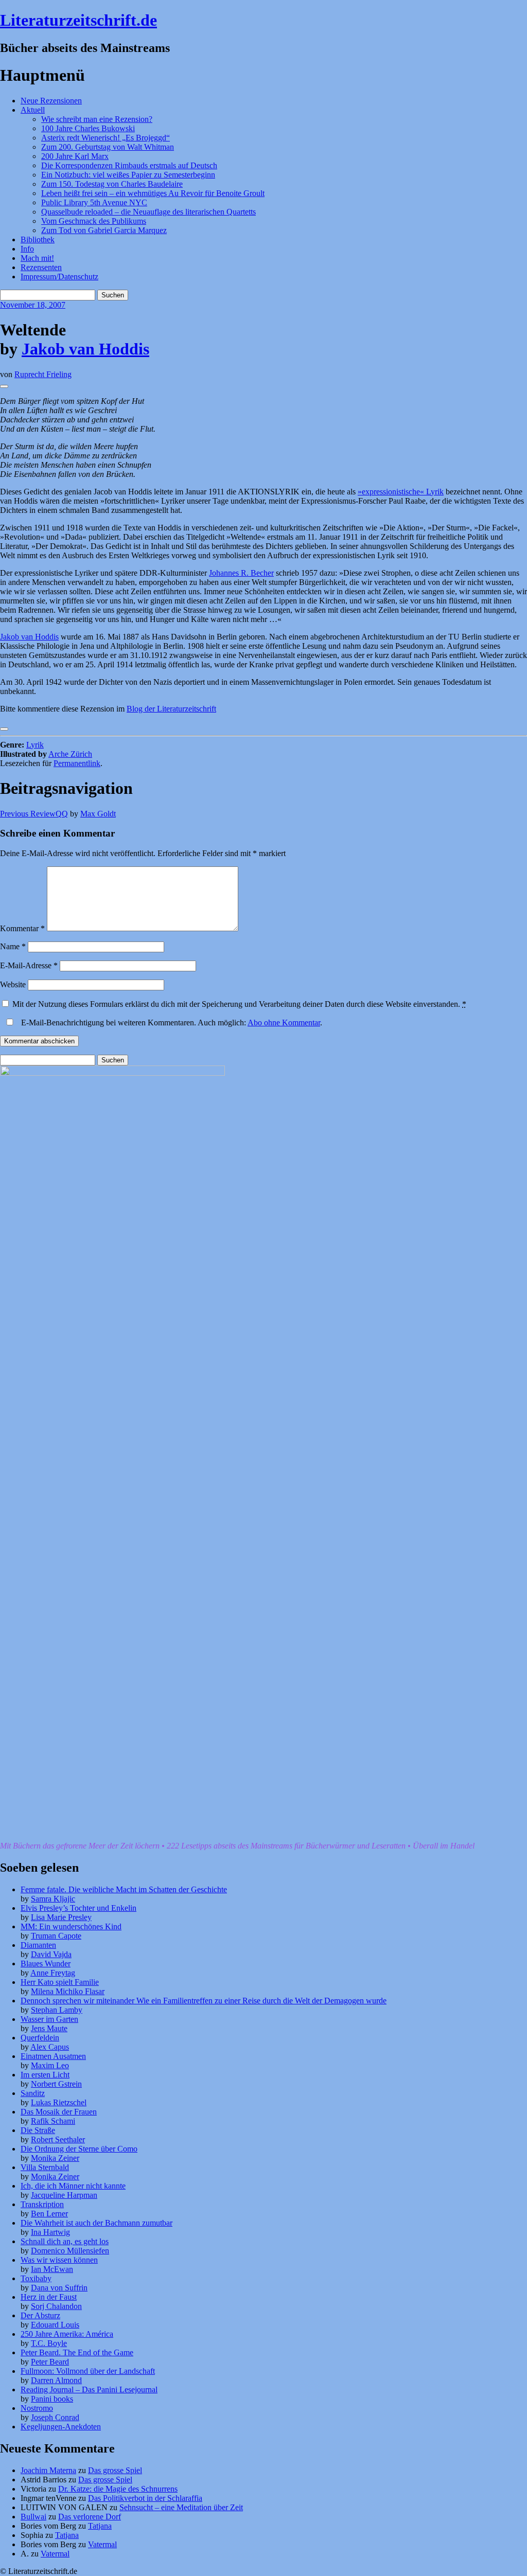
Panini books (52, 2399)
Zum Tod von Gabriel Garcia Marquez (104, 230)
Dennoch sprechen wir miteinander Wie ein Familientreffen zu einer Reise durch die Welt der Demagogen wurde (204, 2001)
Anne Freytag (53, 1973)
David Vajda (51, 1954)
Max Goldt (98, 814)
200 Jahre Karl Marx (75, 156)
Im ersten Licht (45, 2075)
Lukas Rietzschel (59, 2102)
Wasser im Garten (49, 2019)
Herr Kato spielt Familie (60, 1982)
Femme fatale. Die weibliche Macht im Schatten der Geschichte (124, 1889)
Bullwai (33, 2517)
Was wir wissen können (59, 2260)
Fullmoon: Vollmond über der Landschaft (88, 2371)
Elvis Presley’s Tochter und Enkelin (78, 1908)
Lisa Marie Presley (61, 1917)
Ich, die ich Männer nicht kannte (73, 2186)
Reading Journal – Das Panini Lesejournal (89, 2390)
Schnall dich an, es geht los (65, 2241)
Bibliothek (38, 239)
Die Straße (38, 2130)
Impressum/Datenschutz (59, 277)
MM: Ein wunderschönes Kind (71, 1926)
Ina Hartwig (50, 2232)
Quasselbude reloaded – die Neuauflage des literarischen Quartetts (148, 212)
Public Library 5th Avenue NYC (94, 202)
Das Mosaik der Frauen (59, 2112)
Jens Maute (49, 2028)
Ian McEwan (52, 2269)
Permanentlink (77, 763)
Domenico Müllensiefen (70, 2251)
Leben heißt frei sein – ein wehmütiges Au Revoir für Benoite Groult (153, 193)
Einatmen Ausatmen (53, 2056)
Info (27, 249)
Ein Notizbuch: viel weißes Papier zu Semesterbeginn (128, 175)
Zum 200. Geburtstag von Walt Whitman (108, 147)
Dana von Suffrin (59, 2288)
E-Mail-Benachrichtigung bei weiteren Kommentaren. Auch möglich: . (171, 1023)
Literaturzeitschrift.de (78, 20)
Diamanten (38, 1945)
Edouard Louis (55, 2325)
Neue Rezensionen (51, 101)
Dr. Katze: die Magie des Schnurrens (118, 2489)
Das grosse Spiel (115, 2470)
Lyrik (35, 745)
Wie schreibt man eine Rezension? (97, 119)
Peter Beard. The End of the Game (77, 2352)
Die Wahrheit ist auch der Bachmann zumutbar (96, 2223)
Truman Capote (56, 1936)
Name (13, 946)
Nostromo (37, 2408)
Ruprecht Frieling (43, 374)
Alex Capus (50, 2047)
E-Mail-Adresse (29, 965)
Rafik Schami (53, 2121)
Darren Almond (56, 2380)
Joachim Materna (48, 2470)
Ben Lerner (49, 2214)
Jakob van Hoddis (85, 349)
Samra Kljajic (53, 1899)
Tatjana (100, 2526)
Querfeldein (40, 2038)
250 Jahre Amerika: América (67, 2334)
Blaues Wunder (46, 1964)
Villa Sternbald (45, 2167)
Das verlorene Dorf (90, 2517)
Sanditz (33, 2093)
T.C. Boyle (49, 2343)
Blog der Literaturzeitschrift (171, 709)
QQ (34, 814)
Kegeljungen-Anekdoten (61, 2427)
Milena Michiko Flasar (68, 1991)
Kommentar (22, 928)
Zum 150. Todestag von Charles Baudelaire (112, 184)
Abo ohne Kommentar (284, 1023)
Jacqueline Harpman (64, 2195)
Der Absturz (40, 2315)
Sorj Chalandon (56, 2306)
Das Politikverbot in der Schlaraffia (145, 2498)
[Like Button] (4, 386)
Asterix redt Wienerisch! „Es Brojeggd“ (106, 138)
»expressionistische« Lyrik (401, 492)
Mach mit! (37, 258)
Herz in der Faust (49, 2297)
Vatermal (102, 2544)
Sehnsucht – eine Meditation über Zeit (181, 2507)
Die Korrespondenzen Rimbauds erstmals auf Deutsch (129, 165)
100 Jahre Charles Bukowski (88, 128)
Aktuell (33, 110)
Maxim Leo (50, 2065)
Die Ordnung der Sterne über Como (79, 2149)
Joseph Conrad (55, 2417)
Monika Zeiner (55, 2158)
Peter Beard (50, 2362)
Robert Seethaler (58, 2139)
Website (13, 984)
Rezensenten (41, 267)
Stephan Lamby (57, 2010)
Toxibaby (36, 2278)
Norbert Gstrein (56, 2084)
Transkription (42, 2204)
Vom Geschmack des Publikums (94, 221)
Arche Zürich (70, 754)
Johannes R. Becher (241, 573)
